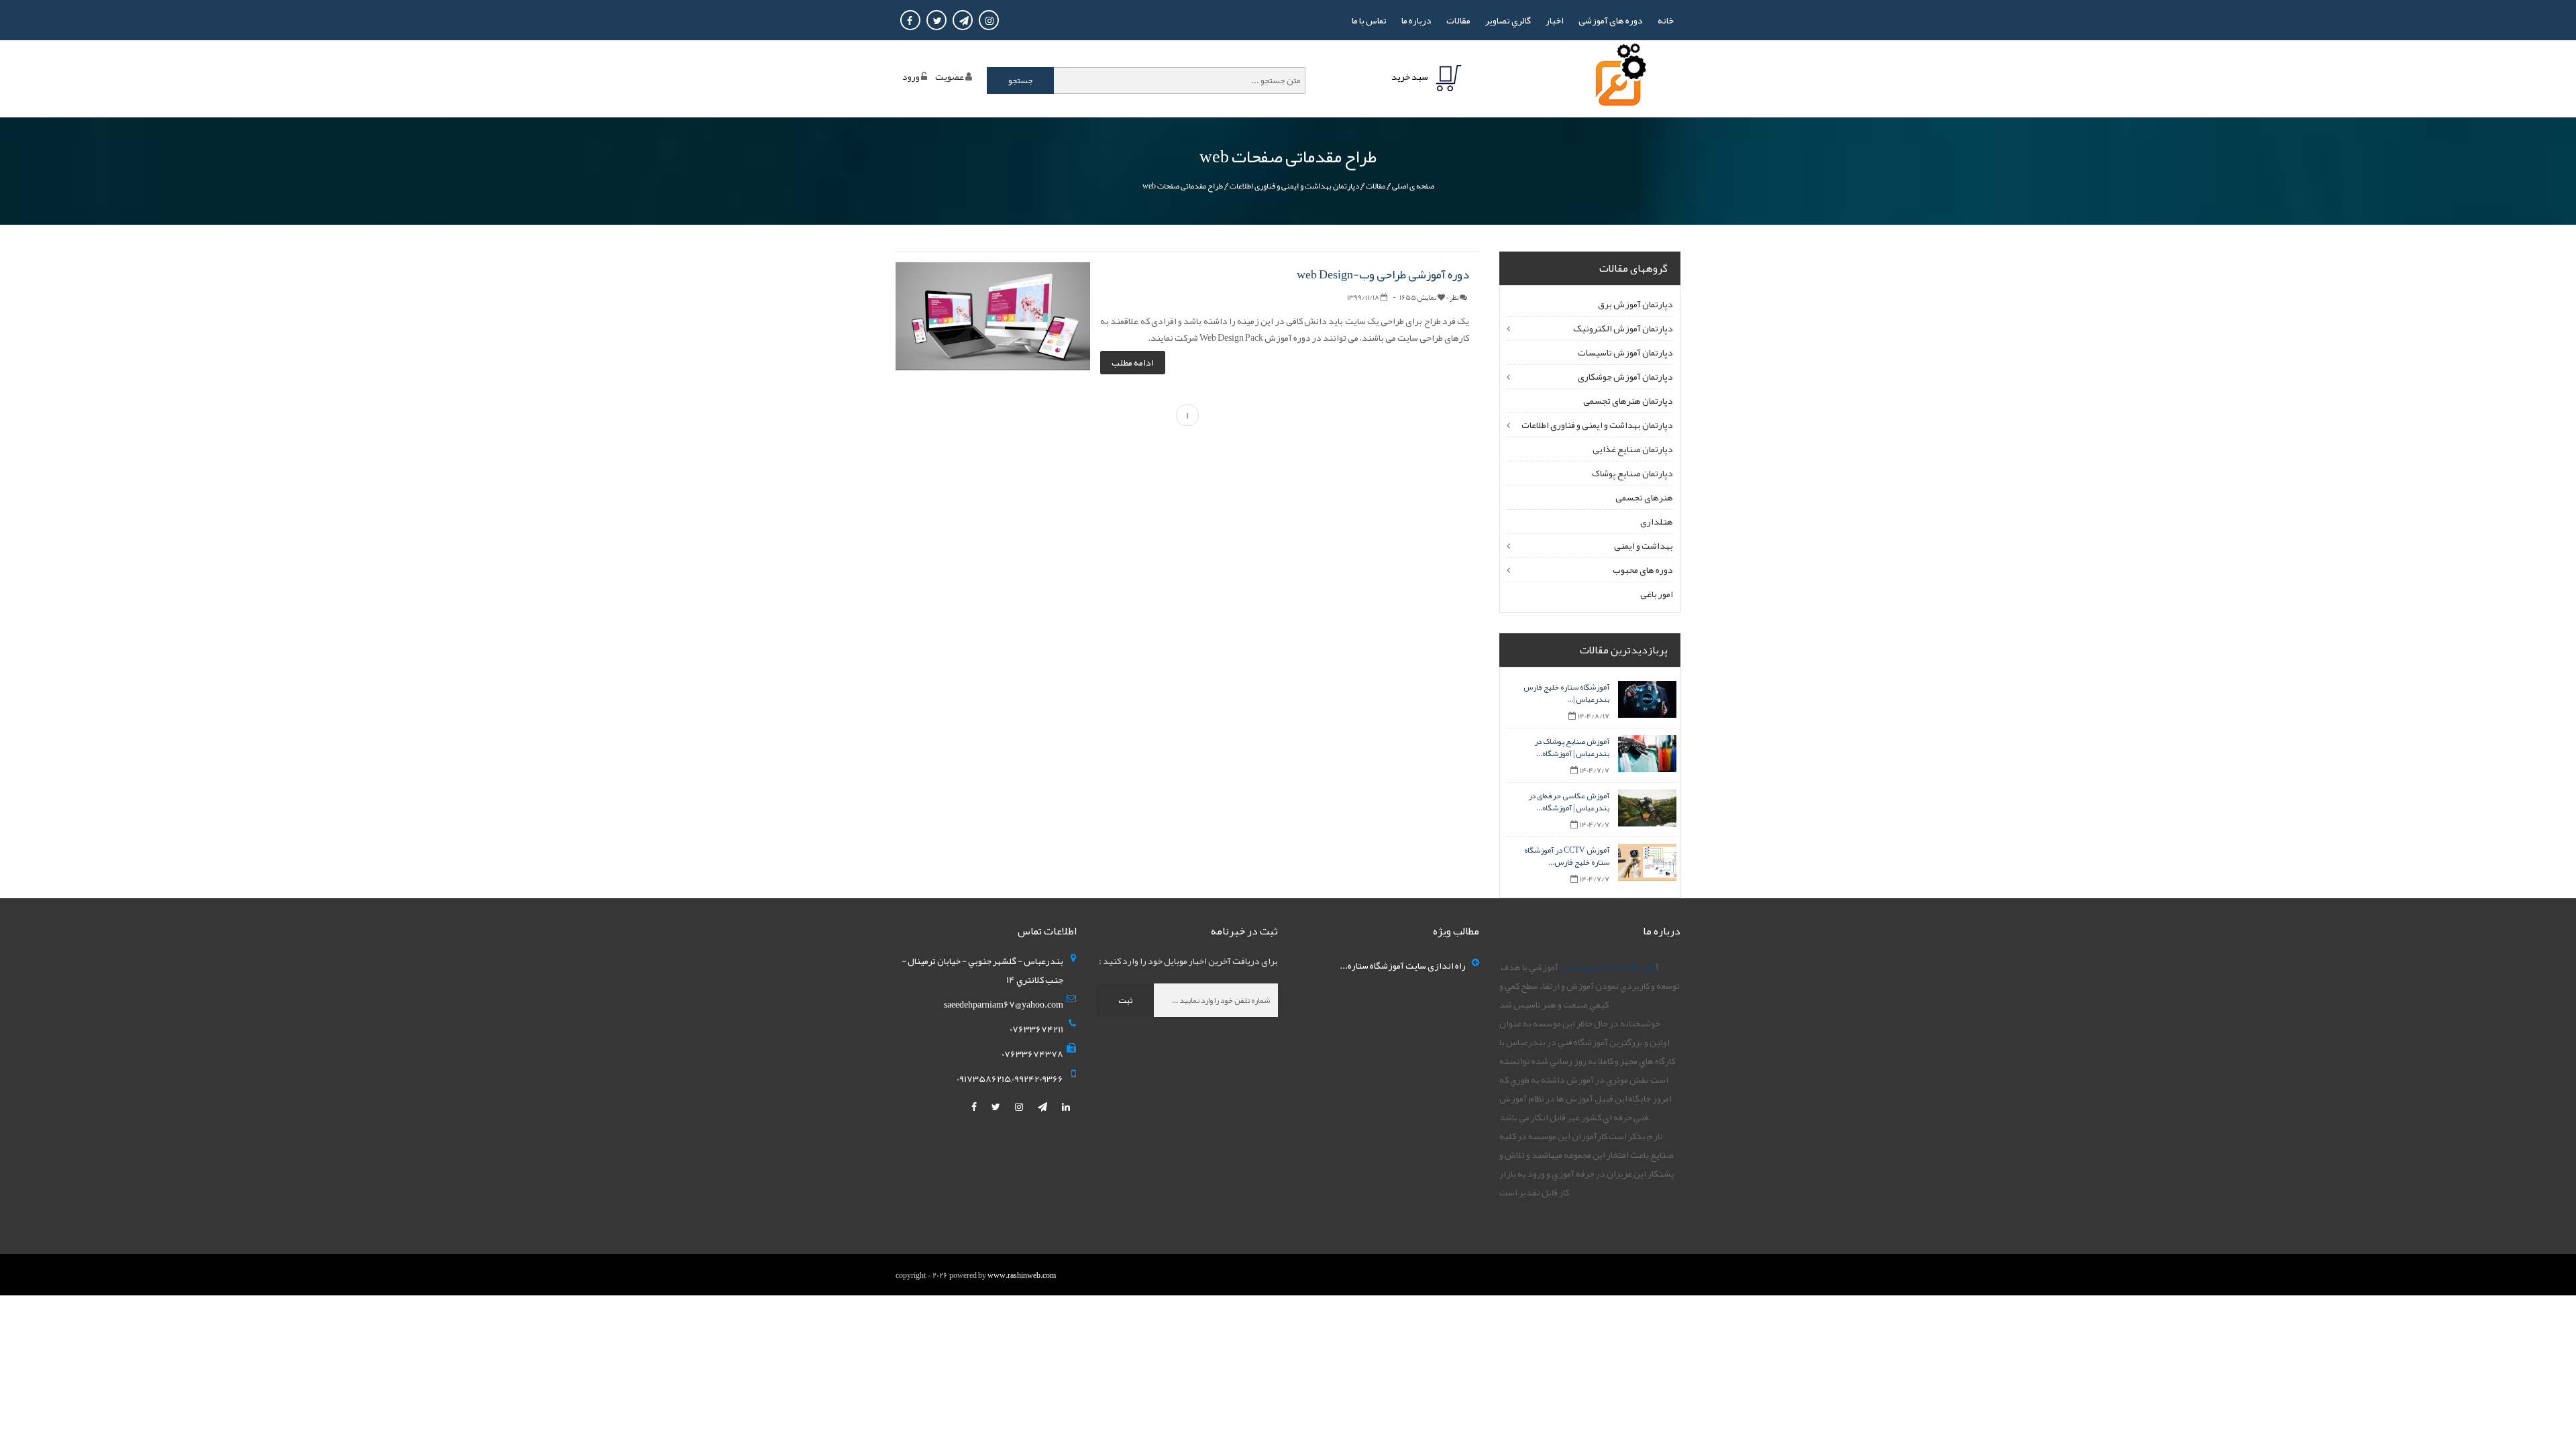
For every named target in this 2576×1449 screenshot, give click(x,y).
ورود (911, 76)
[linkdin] (1066, 1107)
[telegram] (1043, 1107)
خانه (1666, 20)
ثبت (1125, 1000)
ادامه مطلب (1133, 362)
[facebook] (975, 1107)
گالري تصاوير (1508, 20)
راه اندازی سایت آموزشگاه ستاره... (1403, 965)
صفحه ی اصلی (1413, 186)
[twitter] (997, 1107)
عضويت (950, 76)
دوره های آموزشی (1611, 20)
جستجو (1021, 80)
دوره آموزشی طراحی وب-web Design (1383, 274)
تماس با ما (1369, 20)
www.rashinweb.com (1022, 1275)
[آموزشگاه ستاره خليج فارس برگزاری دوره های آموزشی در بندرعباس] (1618, 78)
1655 (1418, 297)
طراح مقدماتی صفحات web (1183, 186)
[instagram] (1020, 1107)
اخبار (1555, 20)
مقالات (1458, 20)
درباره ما (1416, 20)
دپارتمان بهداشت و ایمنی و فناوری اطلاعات (1294, 186)
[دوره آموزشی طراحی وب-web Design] (993, 319)
